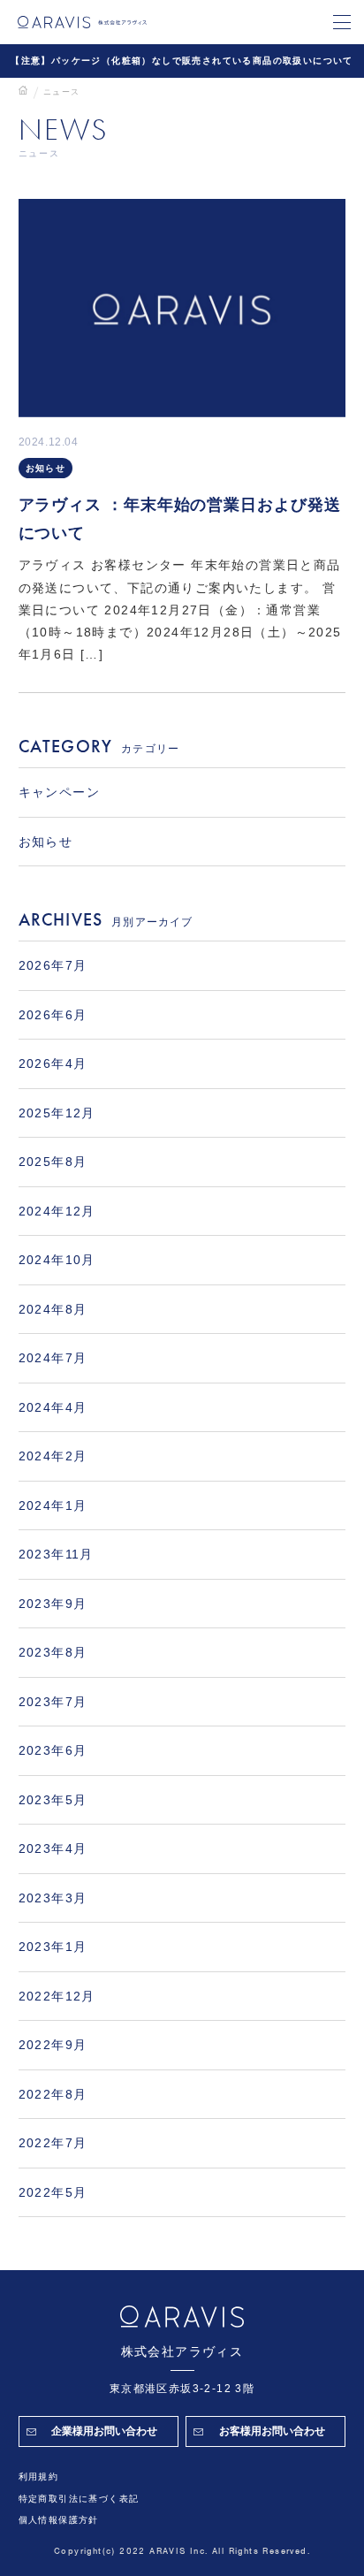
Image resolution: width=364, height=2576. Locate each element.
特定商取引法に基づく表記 (79, 2499)
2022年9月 (53, 2045)
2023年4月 (53, 1848)
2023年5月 (53, 1800)
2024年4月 (53, 1407)
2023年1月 (53, 1947)
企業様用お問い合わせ (104, 2431)
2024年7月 (53, 1358)
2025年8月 (53, 1162)
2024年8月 (53, 1309)
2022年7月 (53, 2143)
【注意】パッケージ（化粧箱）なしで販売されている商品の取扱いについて (182, 61)
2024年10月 (57, 1260)
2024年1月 (53, 1505)
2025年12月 (57, 1113)
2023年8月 (53, 1652)
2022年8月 (53, 2094)
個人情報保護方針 (59, 2520)
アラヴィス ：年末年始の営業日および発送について (180, 519)
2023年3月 (53, 1898)
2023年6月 (53, 1750)
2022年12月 (57, 1996)
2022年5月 (53, 2192)
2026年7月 (53, 965)
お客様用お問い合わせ (272, 2431)
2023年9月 (53, 1604)
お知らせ (46, 468)
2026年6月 (53, 1015)
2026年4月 (53, 1063)
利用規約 (39, 2477)
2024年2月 (53, 1456)
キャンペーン (59, 792)
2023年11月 (56, 1554)
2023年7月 (53, 1702)
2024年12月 (57, 1211)
